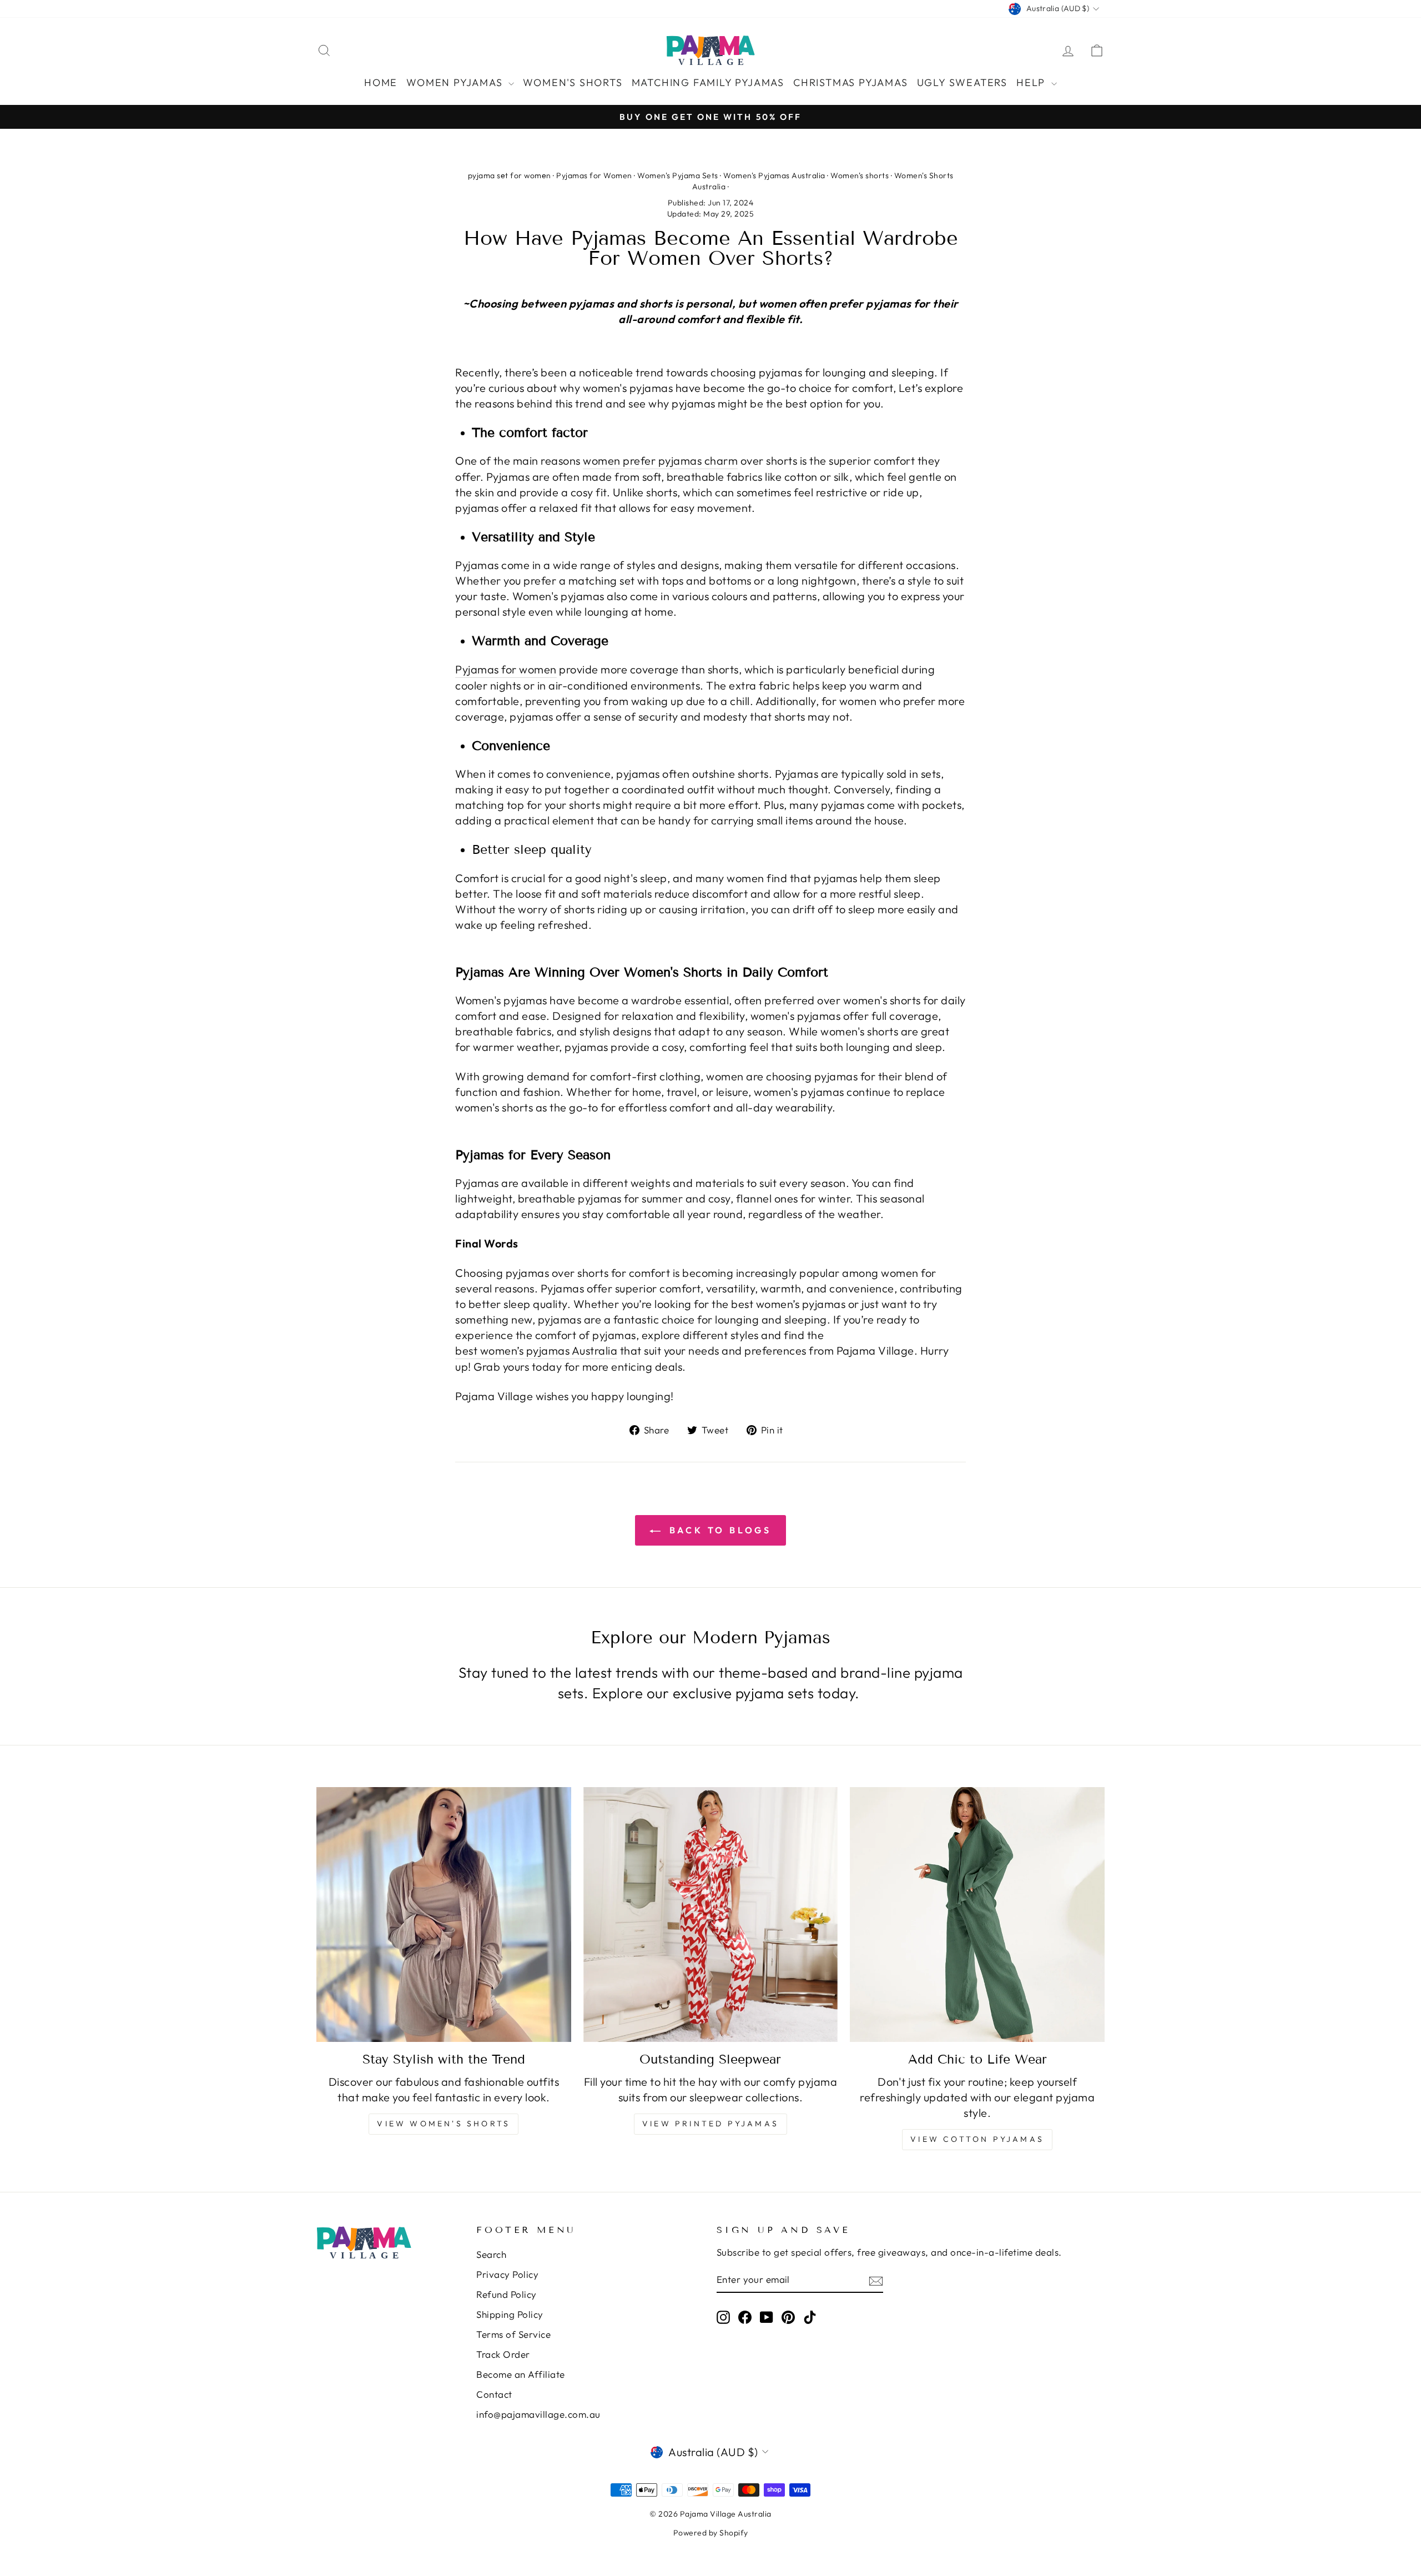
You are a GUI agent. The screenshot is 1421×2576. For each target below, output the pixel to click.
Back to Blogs (718, 1530)
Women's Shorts (573, 82)
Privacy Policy (507, 2274)
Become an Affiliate (521, 2374)
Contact (494, 2394)
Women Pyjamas (456, 82)
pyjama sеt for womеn (510, 175)
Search (491, 2254)
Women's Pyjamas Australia (774, 175)
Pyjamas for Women (594, 175)
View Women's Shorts (444, 2124)
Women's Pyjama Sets (678, 175)
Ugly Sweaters (962, 82)
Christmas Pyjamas (851, 82)
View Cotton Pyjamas (977, 2139)
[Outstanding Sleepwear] (711, 1915)
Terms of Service (513, 2334)
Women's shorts (860, 175)
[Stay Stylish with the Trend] (444, 1915)
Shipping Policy (510, 2314)
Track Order (503, 2354)
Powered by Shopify (711, 2533)
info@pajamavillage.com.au (538, 2414)
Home (381, 82)
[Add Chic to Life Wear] (977, 1915)
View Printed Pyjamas (710, 2124)
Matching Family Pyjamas (708, 82)
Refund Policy (507, 2294)
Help (1032, 82)
